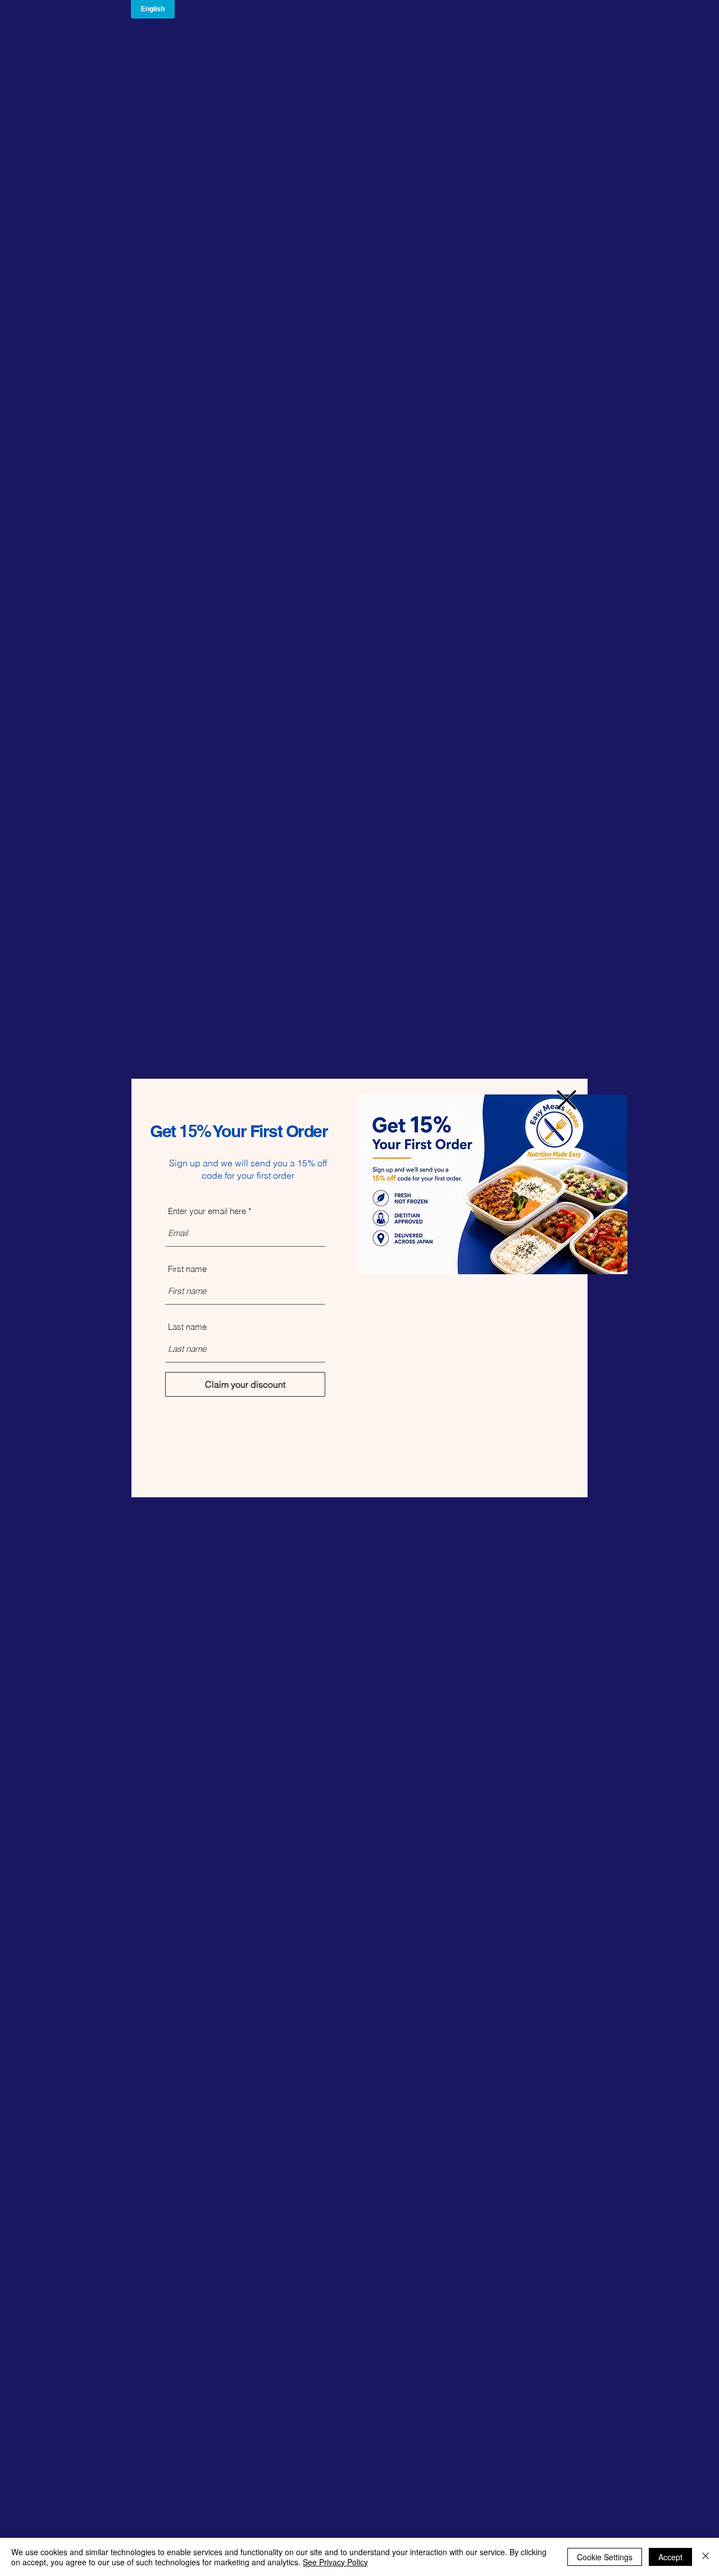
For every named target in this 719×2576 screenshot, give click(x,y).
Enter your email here (207, 1211)
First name (187, 1269)
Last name (187, 1327)
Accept (670, 2557)
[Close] (706, 2557)
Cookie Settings (605, 2557)
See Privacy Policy (335, 2562)
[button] (566, 1100)
